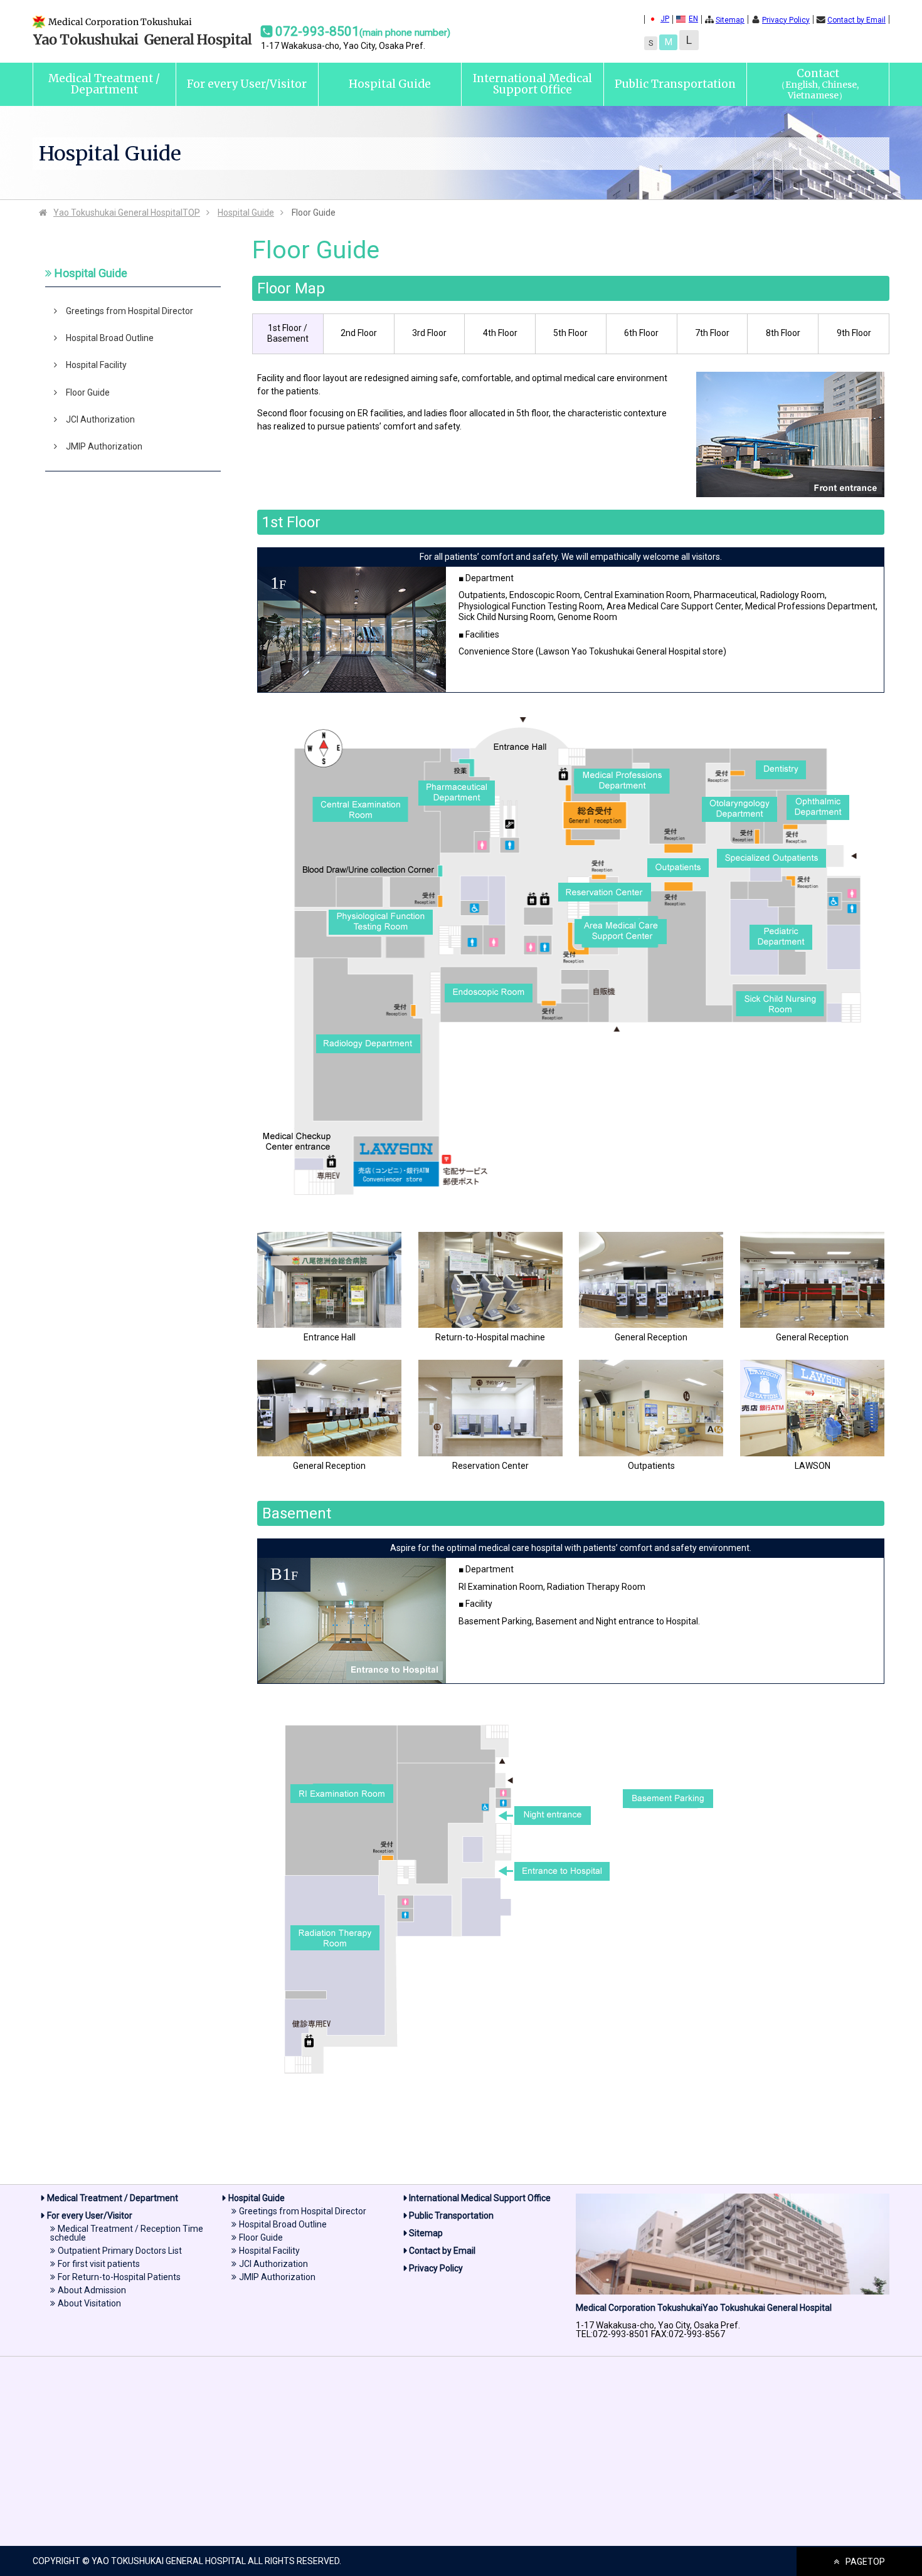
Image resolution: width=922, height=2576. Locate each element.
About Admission (92, 2290)
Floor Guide (88, 392)
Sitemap (730, 20)
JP (665, 19)
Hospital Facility (96, 365)
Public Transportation (675, 84)
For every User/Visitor (247, 84)
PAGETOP (865, 2562)
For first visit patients (99, 2264)
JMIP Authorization (104, 446)
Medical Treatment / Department (104, 84)
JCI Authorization (100, 419)
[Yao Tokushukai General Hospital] (142, 46)
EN (693, 19)
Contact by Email (856, 20)
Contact (818, 84)
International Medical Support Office (533, 84)
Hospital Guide (390, 84)
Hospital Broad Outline (110, 338)
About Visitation (89, 2303)
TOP (127, 213)
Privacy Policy (786, 20)
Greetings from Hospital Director (130, 311)
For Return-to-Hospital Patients (119, 2277)
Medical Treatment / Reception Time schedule (127, 2233)
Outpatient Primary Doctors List (120, 2251)
